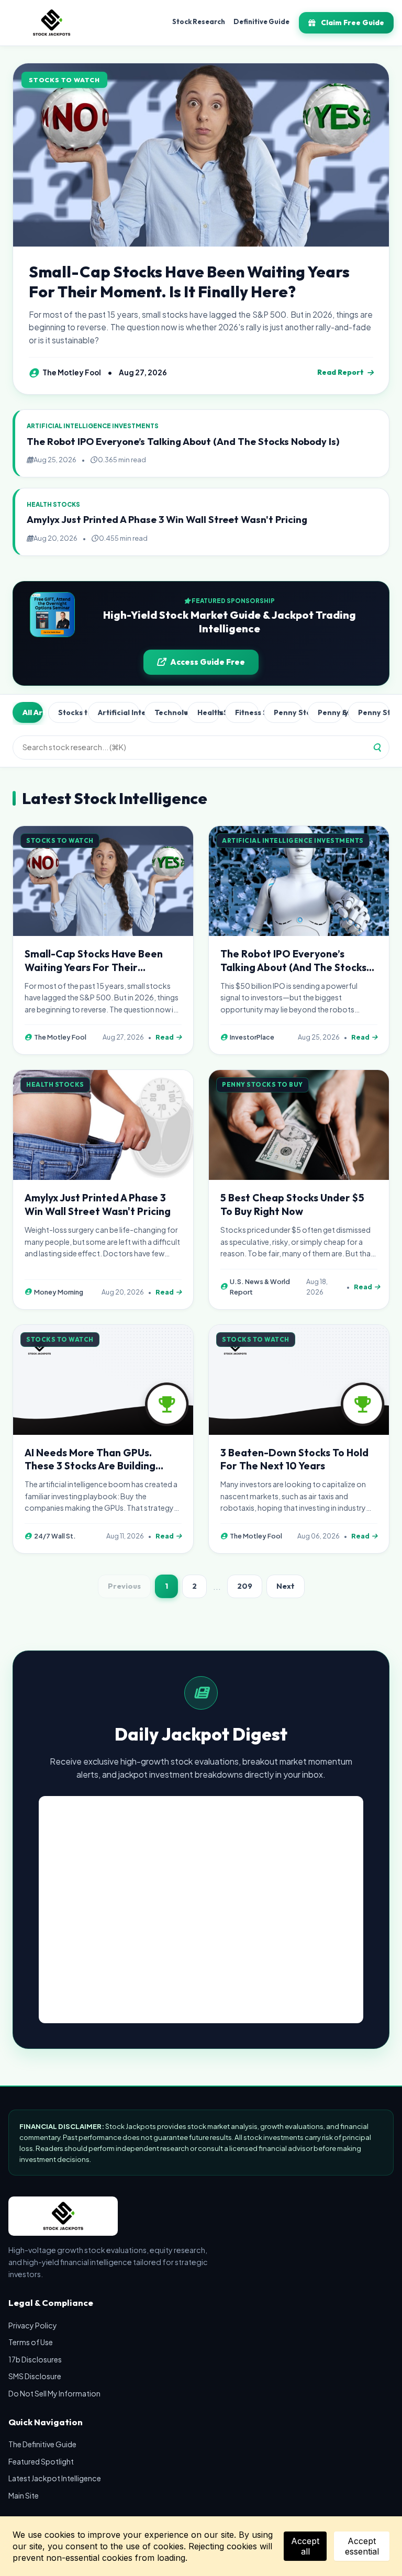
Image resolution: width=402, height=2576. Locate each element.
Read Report (340, 372)
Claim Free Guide (353, 23)
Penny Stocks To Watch (374, 712)
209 (245, 1586)
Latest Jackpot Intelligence (55, 2478)
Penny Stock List (330, 712)
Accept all (305, 2546)
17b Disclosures (35, 2359)
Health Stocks (209, 712)
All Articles (33, 712)
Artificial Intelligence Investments (119, 712)
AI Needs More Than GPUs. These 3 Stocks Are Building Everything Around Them (90, 1466)
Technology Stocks (168, 712)
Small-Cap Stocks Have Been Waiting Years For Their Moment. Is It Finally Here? (189, 282)
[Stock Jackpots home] (52, 23)
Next (286, 1586)
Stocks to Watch (71, 712)
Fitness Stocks (247, 712)
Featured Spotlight (41, 2461)
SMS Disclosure (35, 2376)
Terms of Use (31, 2342)
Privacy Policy (33, 2325)
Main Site (24, 2495)
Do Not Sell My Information (54, 2393)
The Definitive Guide (42, 2444)
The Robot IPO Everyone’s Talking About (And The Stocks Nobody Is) (183, 442)
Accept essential (362, 2546)
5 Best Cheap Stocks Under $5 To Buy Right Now (292, 1205)
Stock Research (199, 21)
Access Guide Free (208, 662)
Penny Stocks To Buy (288, 712)
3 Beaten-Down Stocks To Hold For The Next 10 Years (294, 1459)
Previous (124, 1586)
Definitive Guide (261, 21)
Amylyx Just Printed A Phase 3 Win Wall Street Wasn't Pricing (167, 520)
